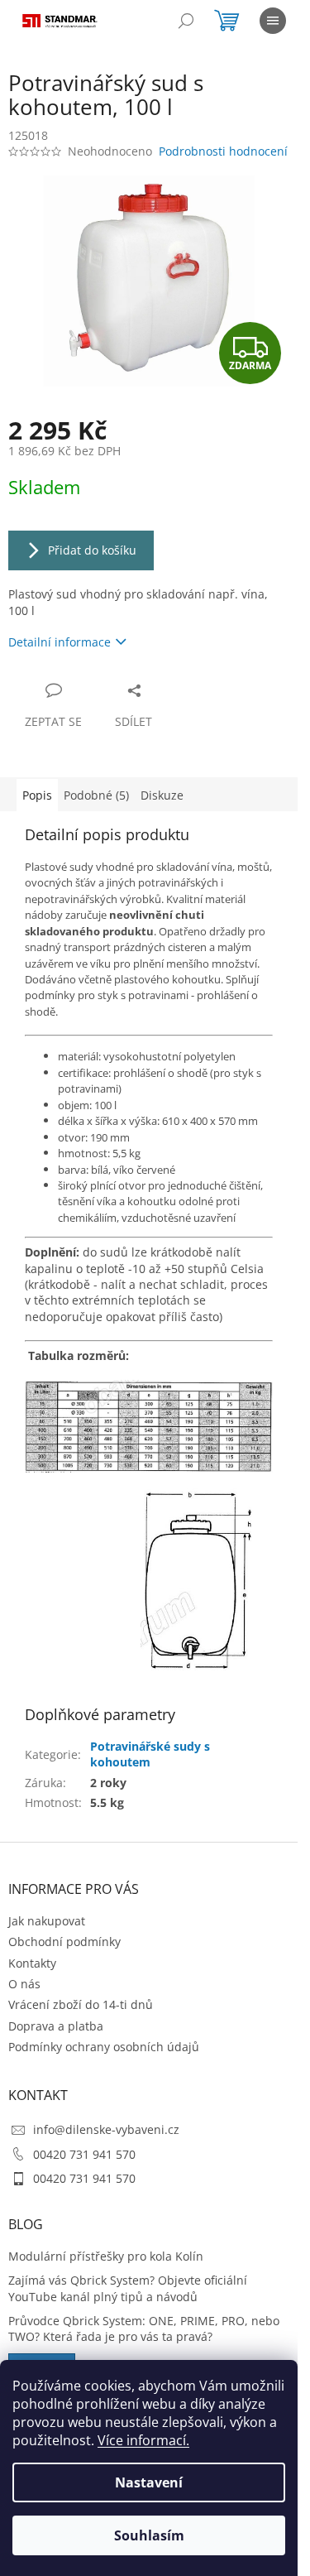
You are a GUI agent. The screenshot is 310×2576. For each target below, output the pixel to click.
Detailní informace (60, 642)
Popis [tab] (37, 795)
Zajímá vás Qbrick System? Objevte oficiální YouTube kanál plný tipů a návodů (128, 2288)
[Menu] (273, 21)
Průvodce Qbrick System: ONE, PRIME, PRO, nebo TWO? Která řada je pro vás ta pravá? (144, 2328)
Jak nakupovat (47, 1921)
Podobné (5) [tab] (96, 795)
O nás (24, 1984)
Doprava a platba (56, 2026)
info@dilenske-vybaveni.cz (106, 2129)
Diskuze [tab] (162, 795)
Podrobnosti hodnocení (223, 151)
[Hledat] (186, 21)
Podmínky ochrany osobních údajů (104, 2047)
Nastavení (149, 2482)
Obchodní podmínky (64, 1942)
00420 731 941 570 (84, 2154)
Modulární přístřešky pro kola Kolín (106, 2256)
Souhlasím (149, 2535)
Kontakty (32, 1963)
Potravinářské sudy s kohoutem (150, 1754)
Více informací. (143, 2440)
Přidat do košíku (92, 550)
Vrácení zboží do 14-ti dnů (81, 2004)
